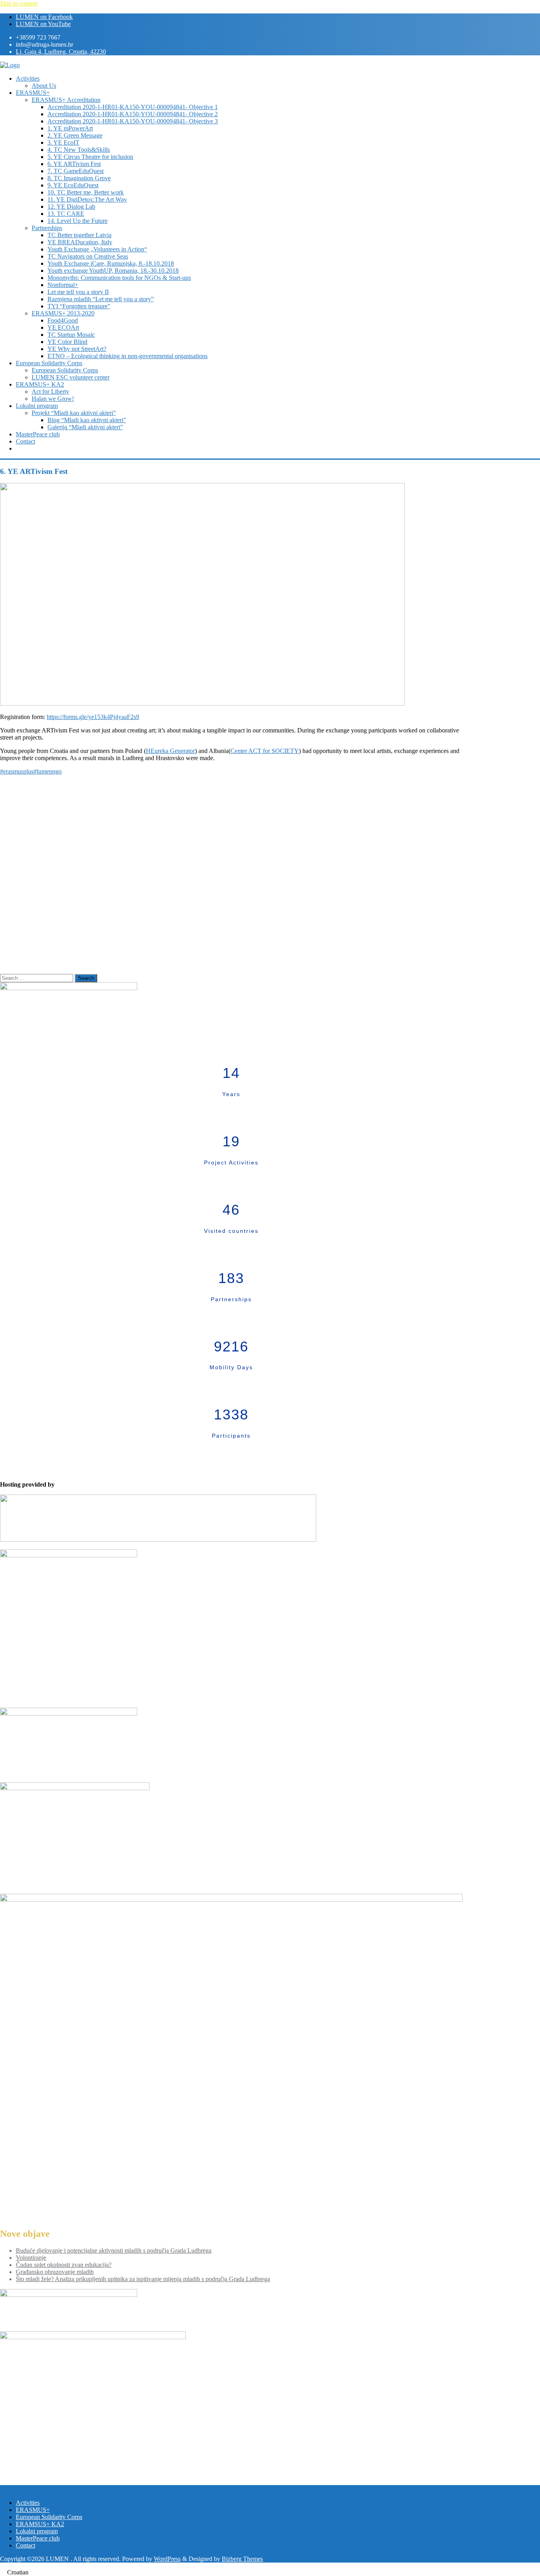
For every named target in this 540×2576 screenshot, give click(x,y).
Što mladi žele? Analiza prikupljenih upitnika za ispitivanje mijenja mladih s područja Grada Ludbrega (143, 2279)
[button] (270, 2572)
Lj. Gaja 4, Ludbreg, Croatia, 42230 (61, 52)
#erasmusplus (17, 771)
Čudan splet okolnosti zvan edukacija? (64, 2265)
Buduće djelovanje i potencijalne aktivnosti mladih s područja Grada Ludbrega (114, 2250)
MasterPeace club (38, 2538)
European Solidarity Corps (49, 2517)
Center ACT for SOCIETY (265, 751)
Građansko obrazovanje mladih (55, 2272)
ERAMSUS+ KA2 (40, 2524)
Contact (25, 2545)
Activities (28, 2503)
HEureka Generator (170, 751)
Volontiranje (31, 2258)
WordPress (167, 2559)
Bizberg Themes (242, 2559)
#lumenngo (48, 771)
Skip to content (19, 3)
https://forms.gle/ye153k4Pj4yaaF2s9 (93, 717)
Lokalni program (37, 2531)
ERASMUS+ (33, 2510)
